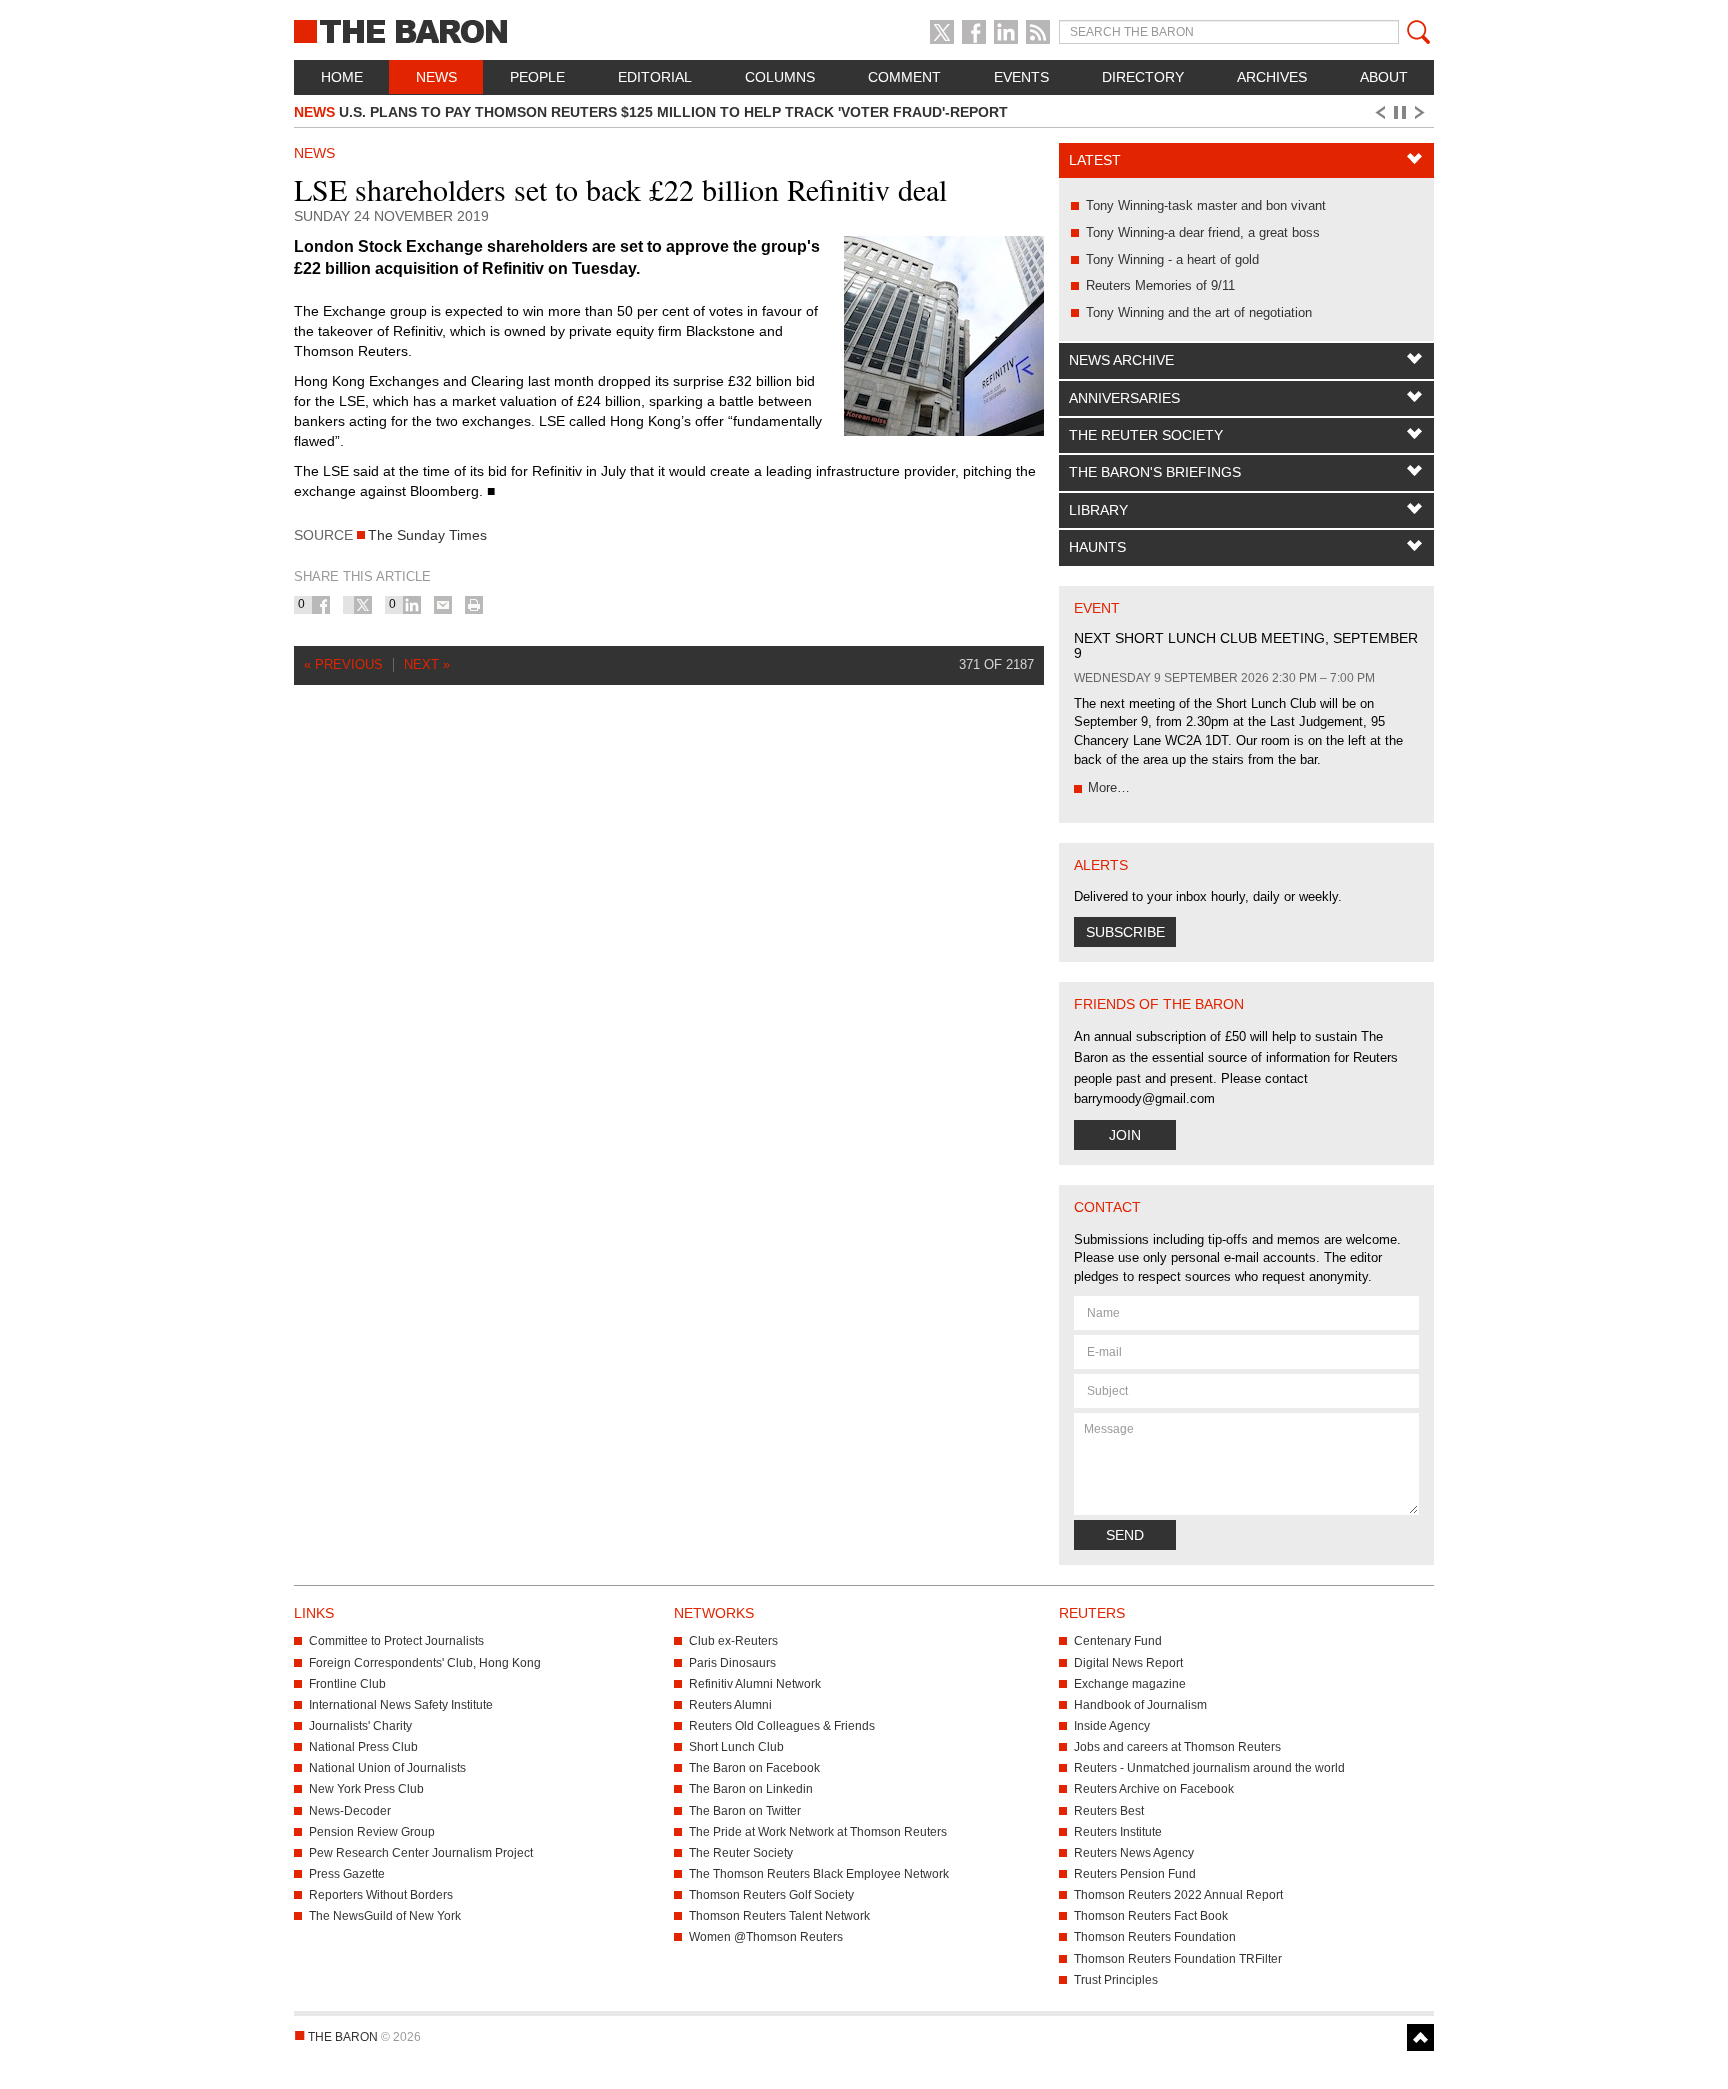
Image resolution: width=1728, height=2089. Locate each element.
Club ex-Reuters (733, 1641)
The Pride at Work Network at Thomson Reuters (818, 1832)
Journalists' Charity (360, 1726)
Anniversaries (1124, 398)
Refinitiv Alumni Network (755, 1684)
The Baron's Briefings (1155, 472)
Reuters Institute (1118, 1832)
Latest (1095, 160)
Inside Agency (1112, 1726)
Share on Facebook (321, 605)
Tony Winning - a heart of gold (1172, 259)
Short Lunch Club (736, 1747)
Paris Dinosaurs (732, 1663)
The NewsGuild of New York (385, 1916)
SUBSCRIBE (1125, 932)
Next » (427, 664)
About (1384, 77)
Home (342, 77)
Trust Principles (1116, 1980)
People (537, 77)
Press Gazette (347, 1874)
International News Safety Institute (401, 1705)
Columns (780, 77)
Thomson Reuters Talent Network (779, 1916)
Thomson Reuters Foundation (1155, 1937)
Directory (1143, 77)
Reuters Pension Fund (1135, 1874)
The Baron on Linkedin (751, 1789)
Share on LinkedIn (412, 605)
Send (1125, 1535)
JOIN (1125, 1135)
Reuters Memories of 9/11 (1160, 285)
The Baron (474, 30)
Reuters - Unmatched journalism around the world (1209, 1768)
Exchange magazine (1130, 1684)
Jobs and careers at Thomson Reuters (1177, 1747)
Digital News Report (1128, 1663)
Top (1420, 2037)
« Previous (343, 664)
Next (1423, 113)
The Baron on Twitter (745, 1811)
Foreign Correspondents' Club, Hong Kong (425, 1663)
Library (1098, 510)
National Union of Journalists (387, 1768)
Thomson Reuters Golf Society (771, 1895)
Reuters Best (1109, 1811)
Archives (1272, 77)
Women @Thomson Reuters (766, 1937)
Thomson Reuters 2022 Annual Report (1178, 1895)
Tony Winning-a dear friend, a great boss (1203, 232)
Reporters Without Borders (381, 1895)
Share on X (363, 605)
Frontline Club (347, 1684)
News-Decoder (350, 1811)
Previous (1379, 113)
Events (1021, 77)
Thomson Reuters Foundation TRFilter (1178, 1959)
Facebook (974, 32)
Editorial (655, 77)
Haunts (1097, 547)
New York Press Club (366, 1789)
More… (1109, 787)
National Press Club (363, 1747)
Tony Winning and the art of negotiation (1199, 312)
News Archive (1121, 360)
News (436, 77)
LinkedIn (1006, 32)
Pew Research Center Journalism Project (421, 1853)
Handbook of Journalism (1140, 1705)
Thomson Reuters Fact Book (1151, 1916)
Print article (474, 605)
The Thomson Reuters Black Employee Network (819, 1874)
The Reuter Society (1146, 435)
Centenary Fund (1118, 1641)
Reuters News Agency (1134, 1853)
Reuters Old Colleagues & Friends (782, 1726)
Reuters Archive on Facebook (1154, 1789)
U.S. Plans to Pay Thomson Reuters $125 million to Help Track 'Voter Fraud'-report (651, 112)
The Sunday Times (427, 535)
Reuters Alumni (730, 1705)
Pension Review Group (372, 1832)
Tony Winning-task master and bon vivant (1206, 205)
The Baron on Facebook (754, 1768)
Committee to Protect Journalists (396, 1641)
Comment (904, 77)
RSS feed (1038, 32)
